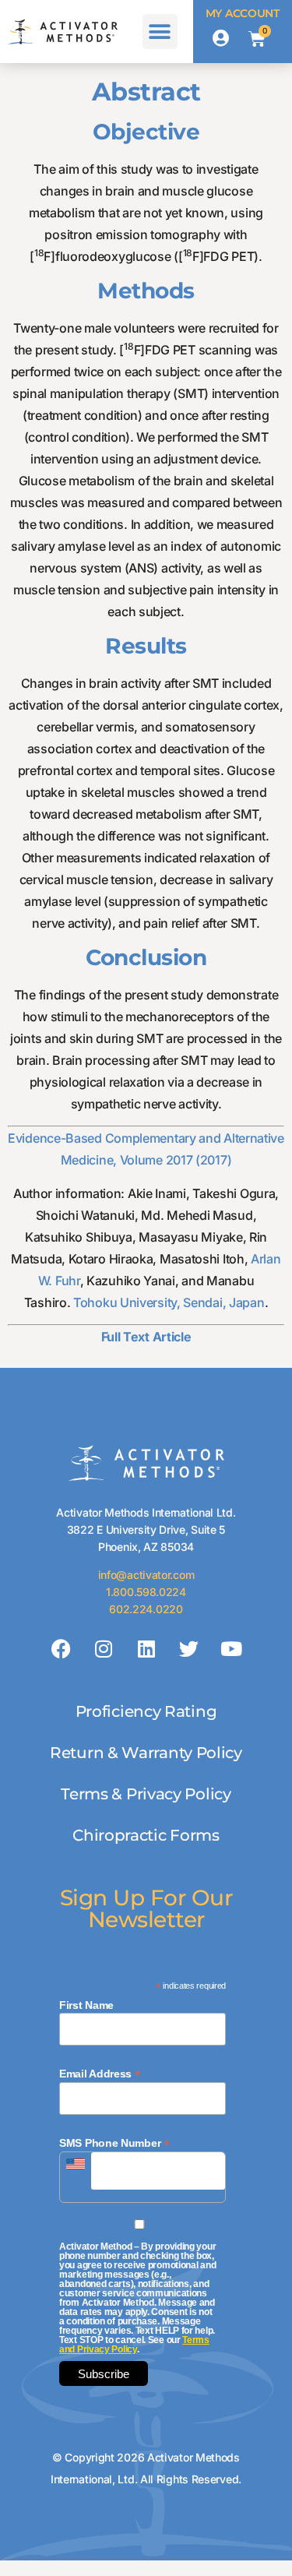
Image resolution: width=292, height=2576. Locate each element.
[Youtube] (231, 1648)
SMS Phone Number (114, 2143)
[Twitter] (188, 1648)
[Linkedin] (146, 1648)
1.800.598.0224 (146, 1592)
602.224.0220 (146, 1609)
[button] (160, 32)
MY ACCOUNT (243, 13)
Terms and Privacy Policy (134, 2345)
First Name (86, 2005)
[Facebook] (61, 1648)
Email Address (100, 2073)
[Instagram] (104, 1648)
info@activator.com (146, 1575)
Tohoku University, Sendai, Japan (169, 1302)
